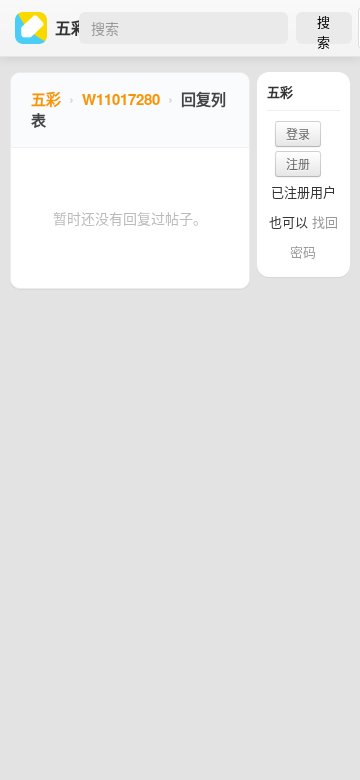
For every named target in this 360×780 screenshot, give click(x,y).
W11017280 (121, 99)
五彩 (46, 99)
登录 (298, 133)
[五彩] (35, 28)
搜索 (323, 28)
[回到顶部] (318, 734)
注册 (298, 163)
